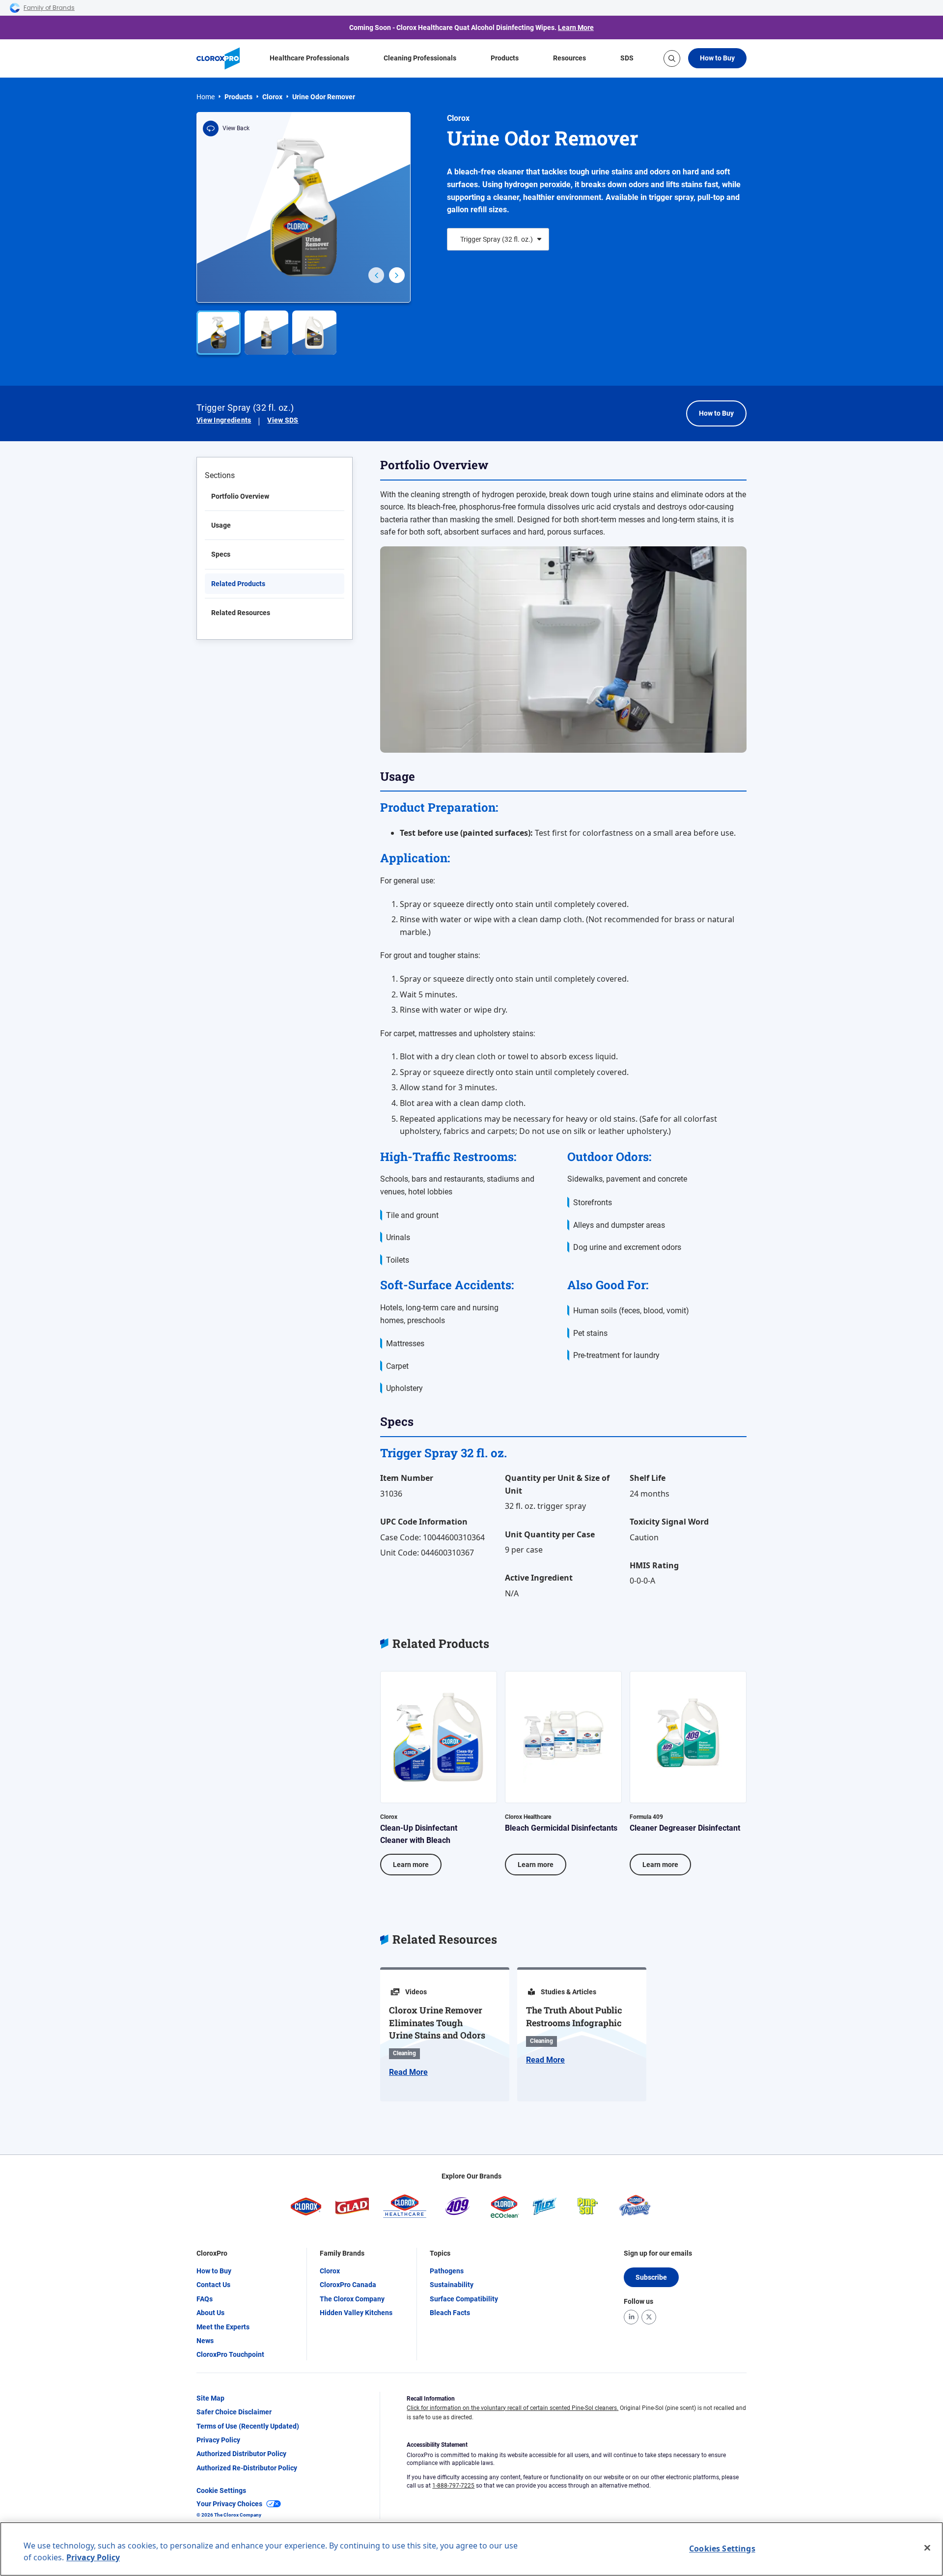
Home (206, 97)
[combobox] (460, 239)
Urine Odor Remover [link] (324, 97)
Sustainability (452, 2285)
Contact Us (213, 2285)
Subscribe (651, 2277)
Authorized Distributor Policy (241, 2454)
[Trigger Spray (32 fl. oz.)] (219, 333)
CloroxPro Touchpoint (230, 2354)
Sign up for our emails (658, 2253)
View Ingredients (224, 420)
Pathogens (447, 2271)
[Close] (927, 2548)
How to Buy (717, 58)
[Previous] (376, 275)
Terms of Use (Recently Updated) (248, 2426)
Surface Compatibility (464, 2299)
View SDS (283, 420)
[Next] (397, 275)
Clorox (272, 97)
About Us (210, 2313)
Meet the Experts (223, 2327)
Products (238, 97)
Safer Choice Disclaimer (234, 2412)
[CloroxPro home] (218, 58)
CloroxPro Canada (348, 2285)
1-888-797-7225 (453, 2486)
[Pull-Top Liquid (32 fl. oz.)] (267, 333)
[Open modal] (304, 207)
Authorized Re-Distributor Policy (247, 2468)
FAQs (205, 2299)
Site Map (210, 2398)
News (205, 2341)
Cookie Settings (221, 2491)
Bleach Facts (450, 2313)
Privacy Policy (218, 2440)
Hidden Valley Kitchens (356, 2313)
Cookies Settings (722, 2548)
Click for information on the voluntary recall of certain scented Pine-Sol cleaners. (513, 2408)
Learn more (411, 1865)
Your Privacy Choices (229, 2504)
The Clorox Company (352, 2299)
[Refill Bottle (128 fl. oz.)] (314, 333)
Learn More (576, 28)
